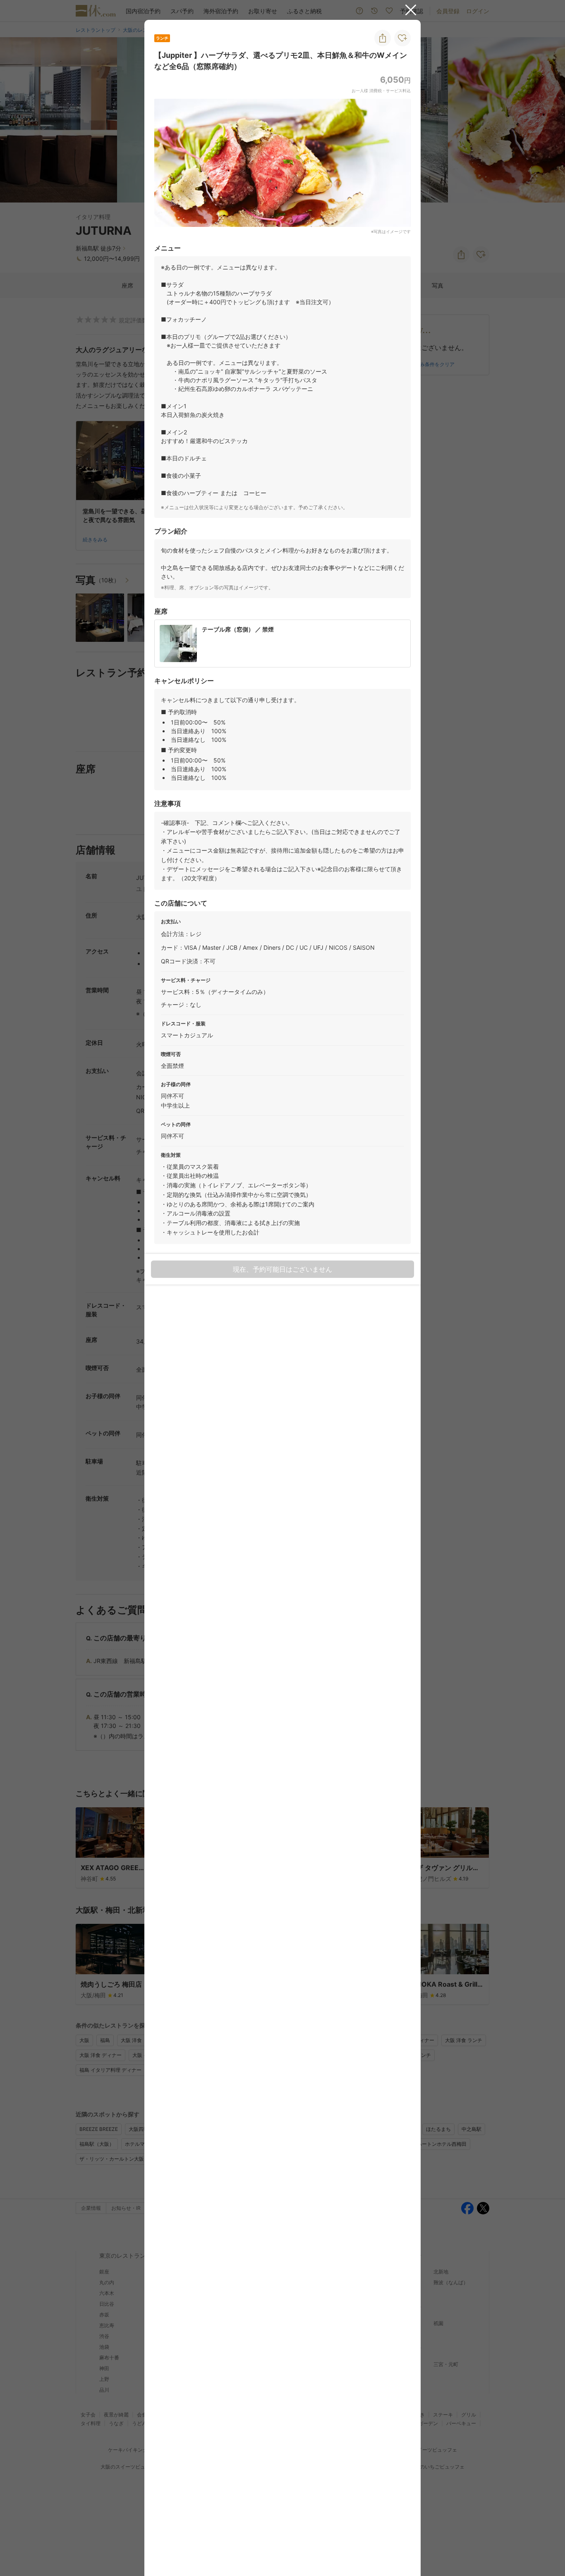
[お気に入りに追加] (402, 38)
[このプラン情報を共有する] (383, 38)
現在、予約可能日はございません (282, 1269)
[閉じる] (411, 10)
